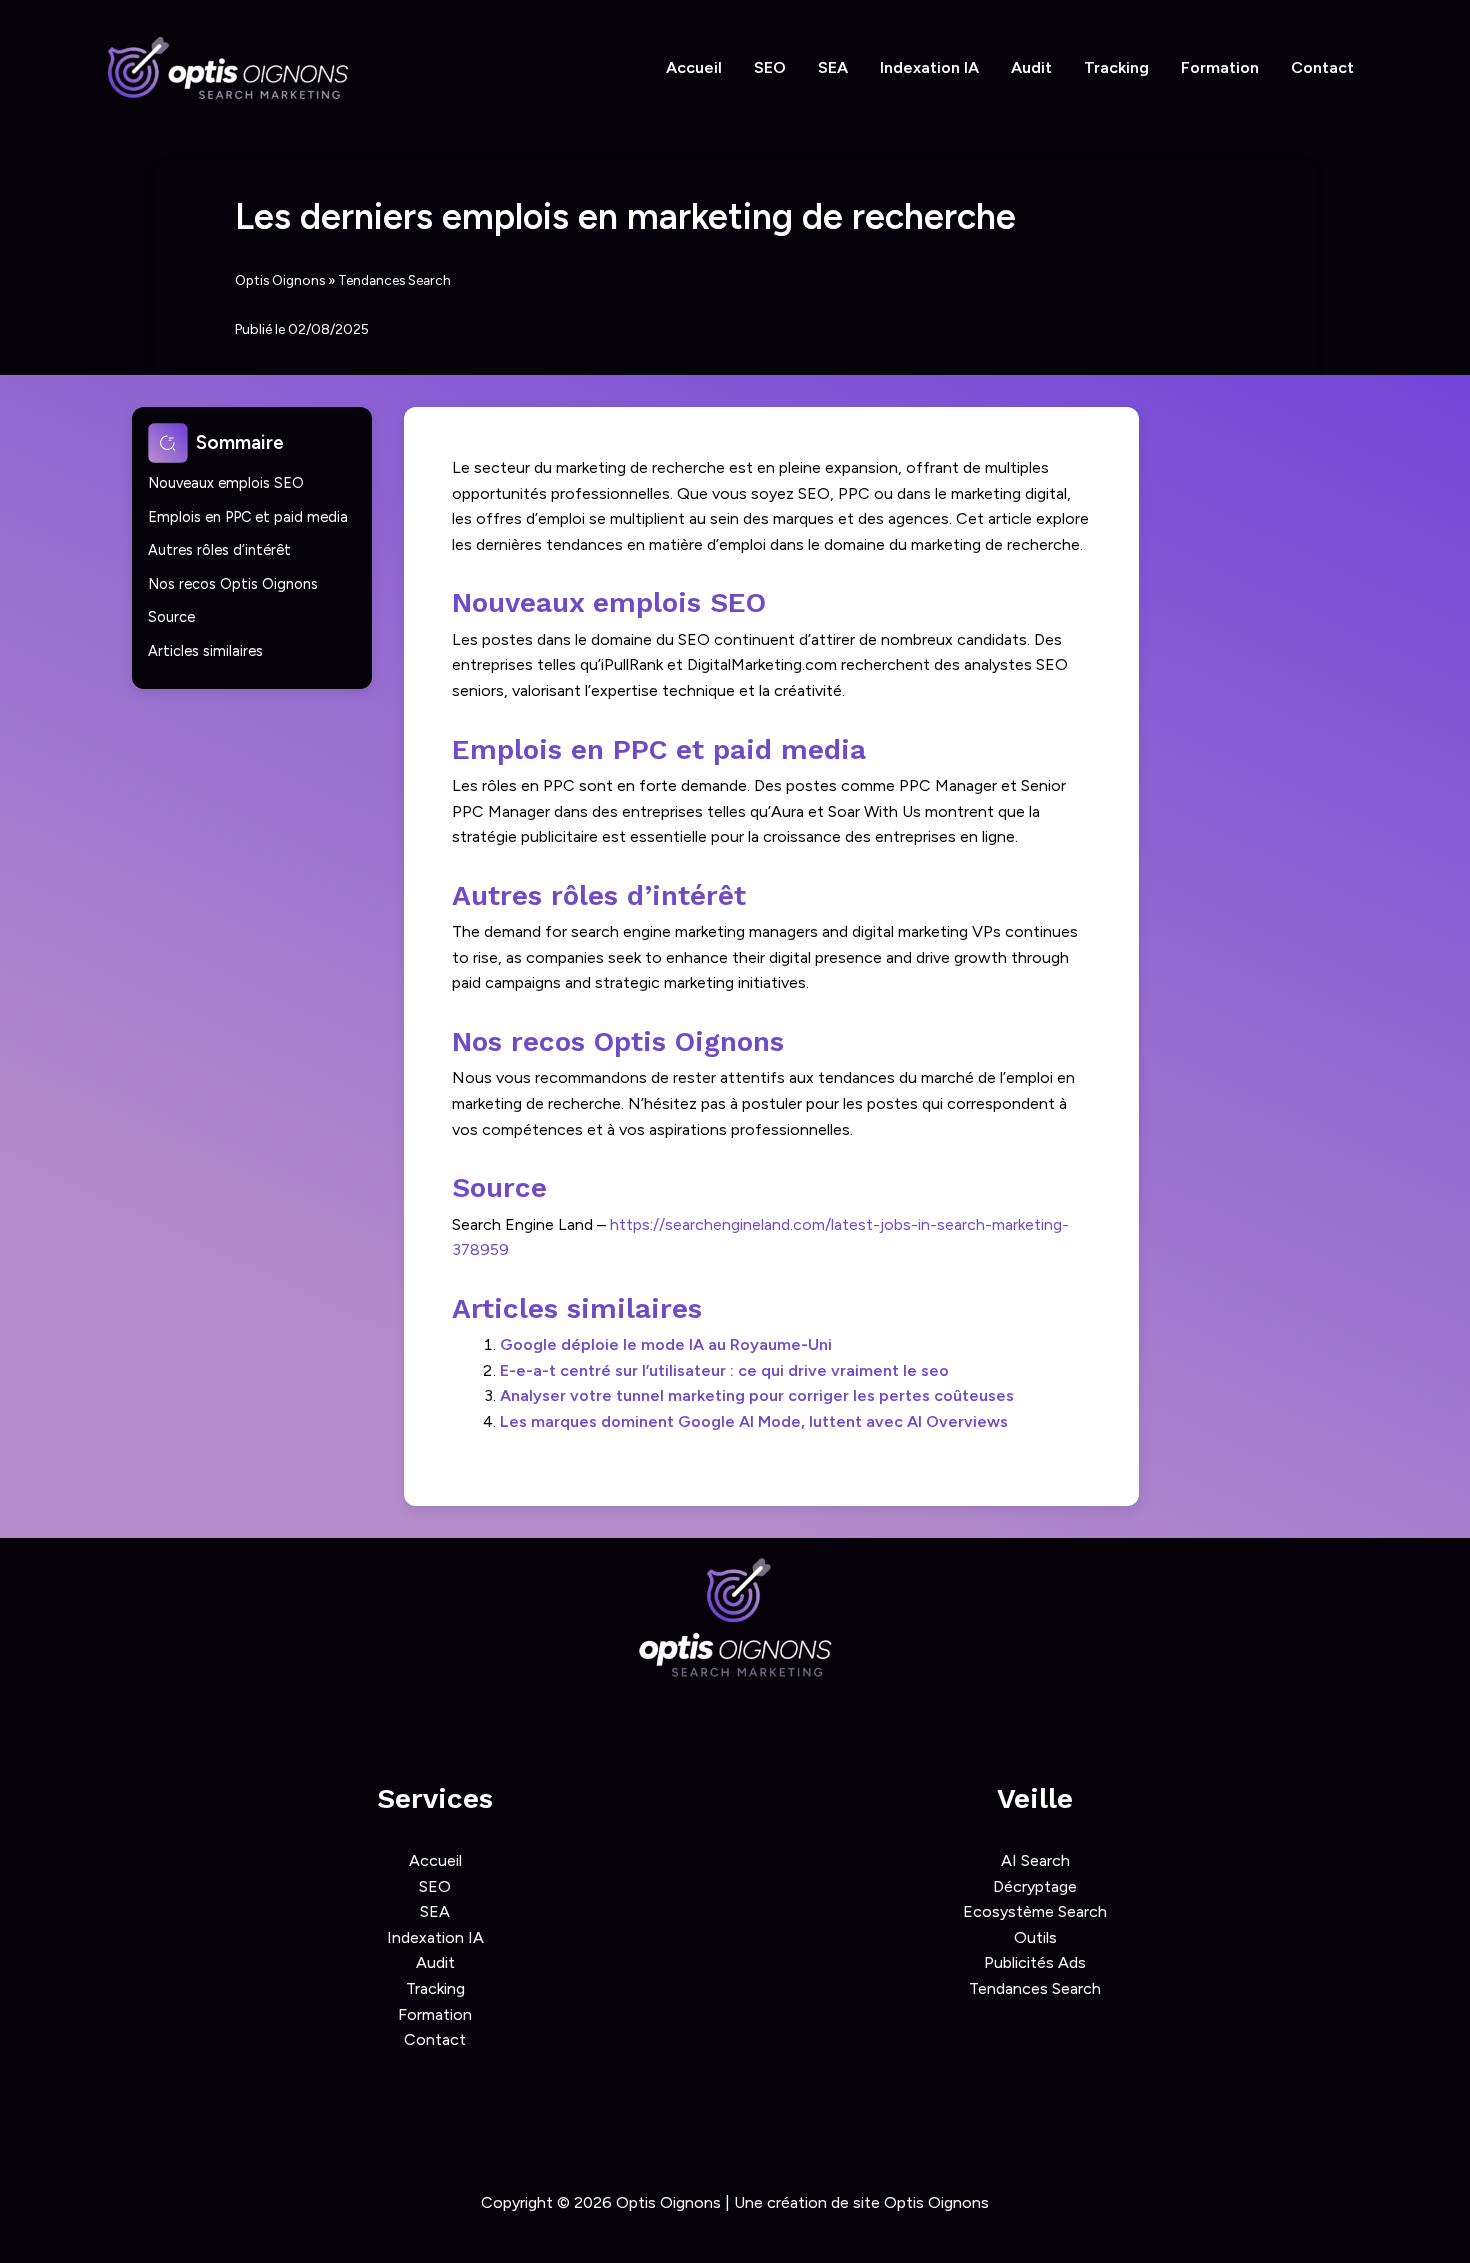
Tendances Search (394, 280)
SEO (770, 67)
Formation (1220, 67)
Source (171, 617)
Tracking (1116, 67)
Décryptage (1035, 1886)
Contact (1322, 67)
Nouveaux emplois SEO (226, 483)
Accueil (694, 67)
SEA (833, 67)
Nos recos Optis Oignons (233, 584)
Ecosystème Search (1035, 1911)
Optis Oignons (280, 280)
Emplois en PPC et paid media (248, 517)
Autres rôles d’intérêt (219, 550)
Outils (1035, 1937)
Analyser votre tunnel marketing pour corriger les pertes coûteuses (757, 1395)
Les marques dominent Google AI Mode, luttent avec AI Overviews (754, 1421)
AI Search (1035, 1860)
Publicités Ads (1035, 1962)
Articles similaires (205, 651)
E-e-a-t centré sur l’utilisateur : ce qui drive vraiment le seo (724, 1370)
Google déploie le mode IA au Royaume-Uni (666, 1344)
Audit (1031, 67)
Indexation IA (929, 67)
